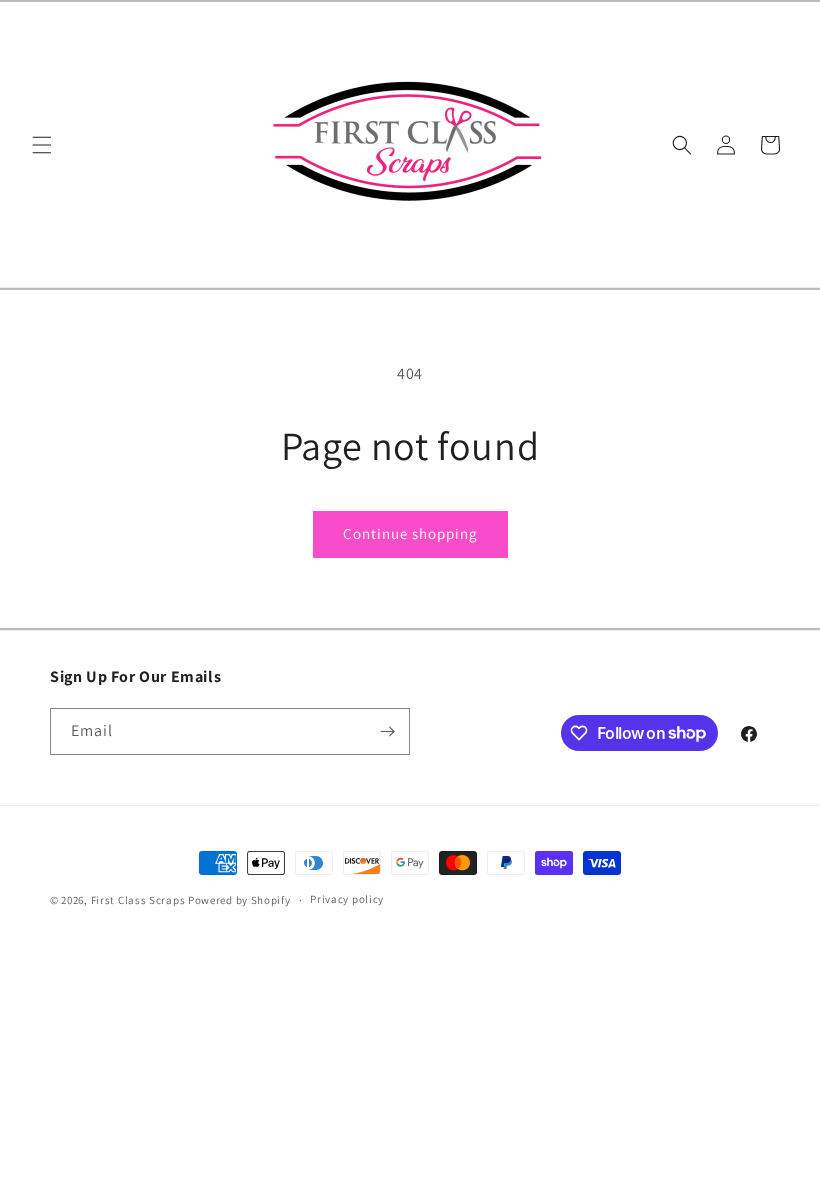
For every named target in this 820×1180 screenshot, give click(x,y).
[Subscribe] (387, 731)
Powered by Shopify (239, 900)
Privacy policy (347, 899)
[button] (42, 145)
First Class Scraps (138, 900)
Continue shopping (410, 533)
